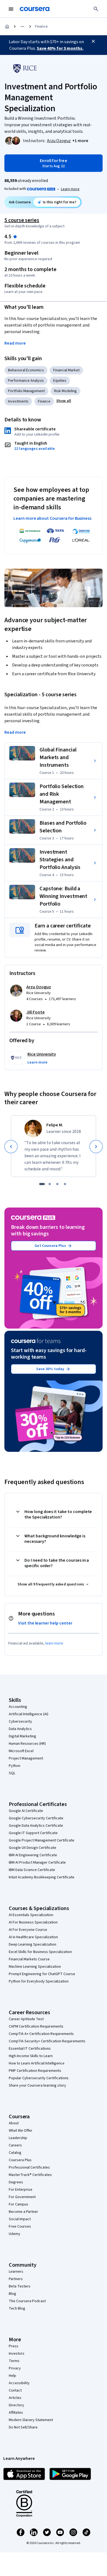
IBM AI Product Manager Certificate (37, 1863)
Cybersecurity (20, 1722)
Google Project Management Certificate (42, 1840)
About (14, 2123)
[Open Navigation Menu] (11, 9)
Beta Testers (20, 2286)
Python (15, 1766)
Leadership (18, 2138)
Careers (15, 2145)
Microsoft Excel (21, 1751)
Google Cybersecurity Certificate (36, 1818)
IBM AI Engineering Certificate (33, 1855)
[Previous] (11, 1147)
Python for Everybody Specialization (39, 1981)
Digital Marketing (22, 1736)
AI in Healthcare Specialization (33, 1937)
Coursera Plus (20, 2160)
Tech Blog (17, 2308)
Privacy (15, 2368)
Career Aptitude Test (26, 2019)
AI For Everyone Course (28, 1930)
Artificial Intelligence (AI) (29, 1714)
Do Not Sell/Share (23, 2427)
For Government (22, 2197)
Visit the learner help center (45, 1623)
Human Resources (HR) (27, 1744)
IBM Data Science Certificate (32, 1870)
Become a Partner (23, 2212)
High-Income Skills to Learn (31, 2056)
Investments (18, 401)
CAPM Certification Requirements (36, 2026)
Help (12, 2376)
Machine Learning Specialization (35, 1967)
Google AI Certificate (26, 1811)
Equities (60, 381)
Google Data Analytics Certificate (36, 1826)
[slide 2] (50, 1184)
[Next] (96, 1147)
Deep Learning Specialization (33, 1945)
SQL (12, 1773)
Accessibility (19, 2383)
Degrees (16, 2182)
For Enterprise (21, 2190)
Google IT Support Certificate (33, 1833)
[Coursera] (35, 9)
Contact (15, 2390)
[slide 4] (65, 1184)
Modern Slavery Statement (31, 2420)
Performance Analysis (26, 381)
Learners (16, 2272)
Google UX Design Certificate (33, 1848)
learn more (54, 1643)
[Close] (93, 41)
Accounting (18, 1707)
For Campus (19, 2204)
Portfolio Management (26, 391)
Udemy (15, 2234)
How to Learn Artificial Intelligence (37, 2063)
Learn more (70, 189)
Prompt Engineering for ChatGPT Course (42, 1974)
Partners (16, 2279)
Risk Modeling (65, 391)
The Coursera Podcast (27, 2301)
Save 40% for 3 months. (60, 48)
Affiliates (16, 2413)
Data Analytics (20, 1729)
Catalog (15, 2153)
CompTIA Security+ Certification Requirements (47, 2041)
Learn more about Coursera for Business (52, 518)
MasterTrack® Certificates (30, 2175)
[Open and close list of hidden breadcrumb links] (22, 27)
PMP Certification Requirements (35, 2071)
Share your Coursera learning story (37, 2086)
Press (14, 2346)
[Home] (7, 27)
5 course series (22, 220)
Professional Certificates (29, 2167)
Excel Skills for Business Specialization (40, 1952)
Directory (16, 2405)
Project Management (26, 1758)
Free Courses (20, 2227)
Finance (41, 27)
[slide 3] (57, 1184)
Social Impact (20, 2219)
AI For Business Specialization (33, 1922)
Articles (15, 2398)
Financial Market (66, 370)
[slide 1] (42, 1184)
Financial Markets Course (29, 1959)
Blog (12, 2294)
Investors (17, 2354)
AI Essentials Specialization (31, 1915)
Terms (14, 2361)
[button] (80, 141)
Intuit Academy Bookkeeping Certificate (42, 1877)
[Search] (96, 9)
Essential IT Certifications (30, 2049)
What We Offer (21, 2131)
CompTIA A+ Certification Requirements (41, 2034)
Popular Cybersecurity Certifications (39, 2078)
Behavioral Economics (26, 370)
